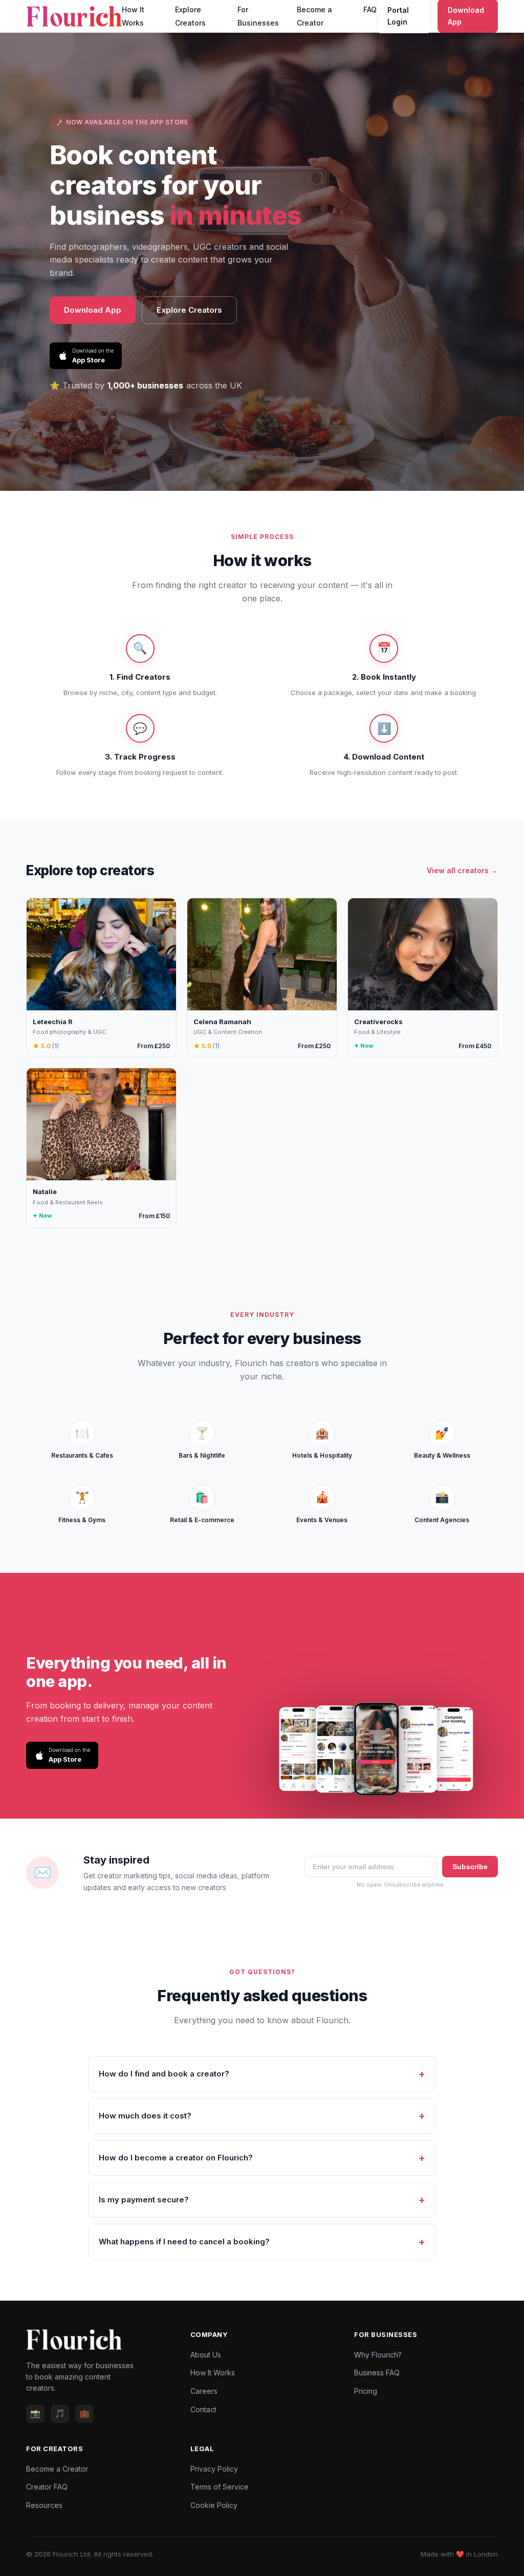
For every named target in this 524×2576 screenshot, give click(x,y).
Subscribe (470, 1867)
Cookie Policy (214, 2505)
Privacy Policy (214, 2469)
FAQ (370, 9)
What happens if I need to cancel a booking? (184, 2242)
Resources (44, 2505)
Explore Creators (189, 310)
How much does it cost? (145, 2116)
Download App (93, 310)
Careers (204, 2391)
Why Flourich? (378, 2355)
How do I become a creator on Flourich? (176, 2158)
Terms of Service (220, 2487)
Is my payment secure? (144, 2200)
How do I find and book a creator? (164, 2074)
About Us (206, 2355)
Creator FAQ (47, 2487)
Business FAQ (377, 2373)
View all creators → (462, 870)
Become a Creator (57, 2469)
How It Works (213, 2373)
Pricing (366, 2391)
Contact (203, 2409)
